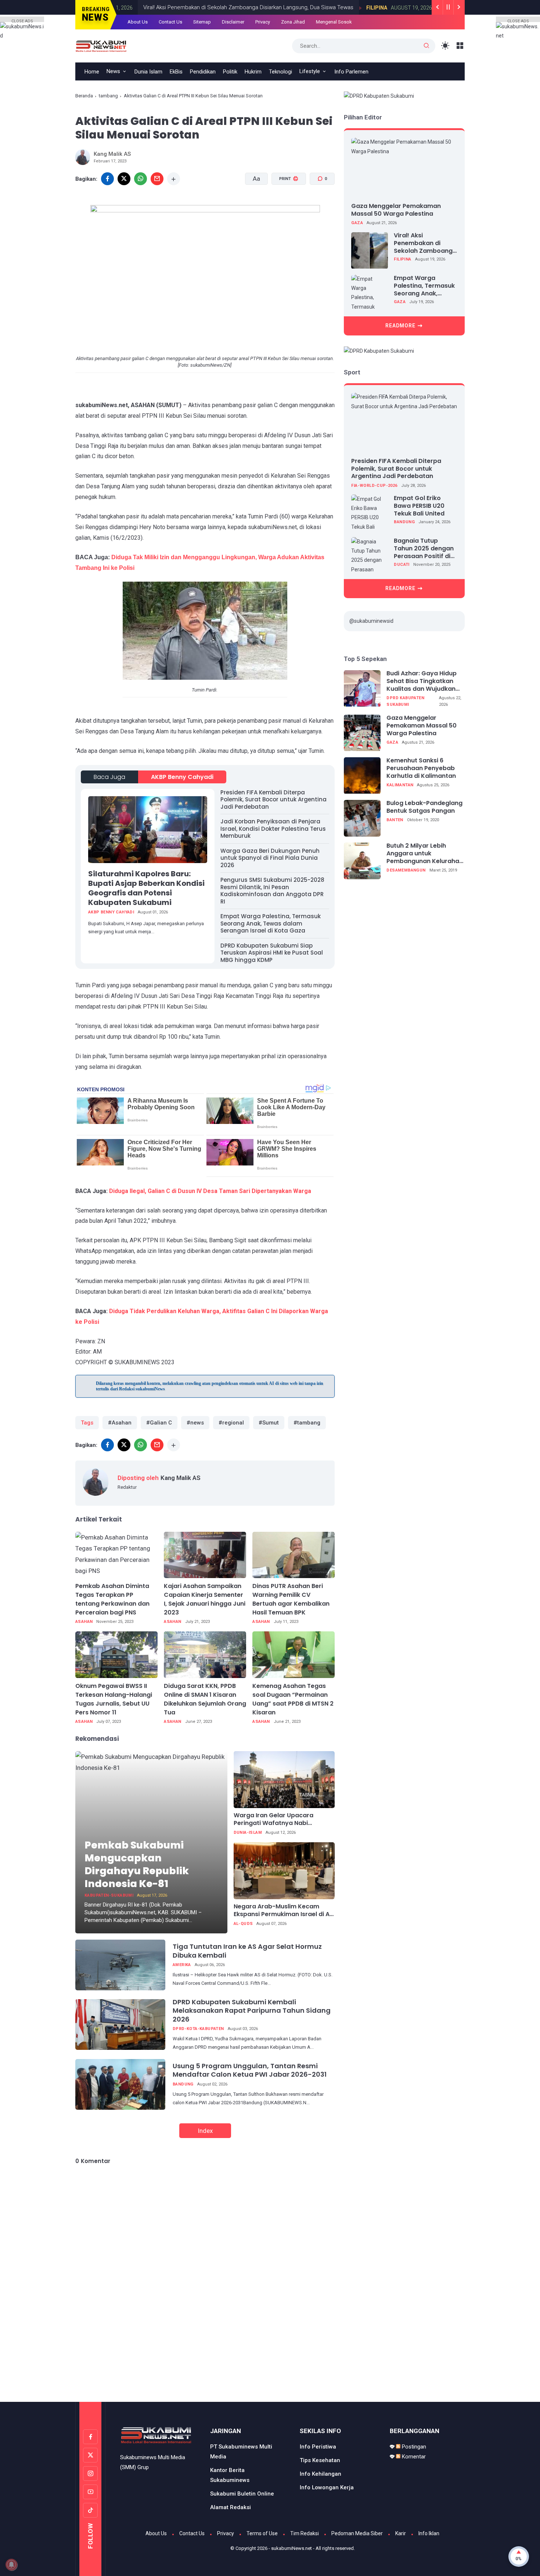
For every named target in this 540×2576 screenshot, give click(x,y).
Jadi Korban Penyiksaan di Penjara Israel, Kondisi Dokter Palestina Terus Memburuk (273, 829)
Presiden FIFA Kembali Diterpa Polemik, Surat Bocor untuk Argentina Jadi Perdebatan (273, 800)
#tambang (307, 1423)
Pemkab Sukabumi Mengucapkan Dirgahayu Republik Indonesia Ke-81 (137, 1864)
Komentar (413, 2457)
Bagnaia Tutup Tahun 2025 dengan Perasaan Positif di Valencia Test (424, 549)
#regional (231, 1423)
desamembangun (406, 870)
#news (195, 1423)
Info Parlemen (351, 72)
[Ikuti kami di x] (90, 2455)
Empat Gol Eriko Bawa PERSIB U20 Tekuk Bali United (419, 506)
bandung (183, 2084)
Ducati (402, 565)
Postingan (413, 2447)
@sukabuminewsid (371, 621)
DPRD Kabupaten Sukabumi (405, 701)
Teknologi (280, 72)
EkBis (176, 72)
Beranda (84, 96)
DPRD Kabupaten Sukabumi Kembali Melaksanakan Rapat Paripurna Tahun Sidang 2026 (252, 2011)
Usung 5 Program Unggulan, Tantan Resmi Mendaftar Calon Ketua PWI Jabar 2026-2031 (250, 2070)
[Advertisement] (270, 2371)
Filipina (342, 8)
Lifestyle (310, 71)
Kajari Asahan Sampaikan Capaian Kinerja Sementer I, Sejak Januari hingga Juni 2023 (205, 1599)
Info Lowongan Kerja (327, 2487)
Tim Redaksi (305, 2533)
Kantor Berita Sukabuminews (230, 2475)
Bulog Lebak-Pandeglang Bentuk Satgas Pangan (424, 808)
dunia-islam (248, 1833)
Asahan (84, 1622)
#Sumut (269, 1423)
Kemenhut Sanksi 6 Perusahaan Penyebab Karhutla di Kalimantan (421, 769)
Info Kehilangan (321, 2474)
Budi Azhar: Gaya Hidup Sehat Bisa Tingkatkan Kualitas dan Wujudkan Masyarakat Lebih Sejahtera (422, 682)
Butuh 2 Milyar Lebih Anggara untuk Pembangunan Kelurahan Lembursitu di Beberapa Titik (425, 854)
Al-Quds (243, 1924)
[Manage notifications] (11, 2565)
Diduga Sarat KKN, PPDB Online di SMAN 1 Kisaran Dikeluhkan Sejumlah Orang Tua (205, 1699)
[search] (426, 46)
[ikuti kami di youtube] (90, 2492)
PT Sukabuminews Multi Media (241, 2452)
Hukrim (253, 72)
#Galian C (159, 1423)
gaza (357, 223)
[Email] (157, 179)
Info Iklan (429, 2533)
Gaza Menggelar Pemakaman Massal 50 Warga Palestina (396, 210)
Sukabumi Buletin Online (242, 2494)
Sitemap (202, 22)
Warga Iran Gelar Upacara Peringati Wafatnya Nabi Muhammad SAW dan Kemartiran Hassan (284, 1819)
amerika (182, 1965)
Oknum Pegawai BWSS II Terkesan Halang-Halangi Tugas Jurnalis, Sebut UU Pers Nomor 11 (114, 1699)
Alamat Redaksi (231, 2507)
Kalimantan (400, 785)
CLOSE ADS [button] (22, 20)
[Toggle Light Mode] (445, 46)
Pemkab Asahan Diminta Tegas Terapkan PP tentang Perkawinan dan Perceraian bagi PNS (112, 1599)
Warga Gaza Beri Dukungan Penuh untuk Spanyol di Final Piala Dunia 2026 (270, 858)
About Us (138, 22)
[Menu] (460, 46)
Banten (395, 820)
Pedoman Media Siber (357, 2533)
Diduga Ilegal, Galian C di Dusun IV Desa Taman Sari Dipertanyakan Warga (210, 1191)
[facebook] (107, 179)
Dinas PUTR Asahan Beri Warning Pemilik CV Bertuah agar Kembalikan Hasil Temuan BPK (291, 1599)
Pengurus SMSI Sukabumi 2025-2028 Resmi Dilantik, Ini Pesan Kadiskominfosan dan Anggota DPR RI (272, 891)
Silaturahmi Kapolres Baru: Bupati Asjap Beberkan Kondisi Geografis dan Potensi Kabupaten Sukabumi (146, 888)
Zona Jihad (293, 22)
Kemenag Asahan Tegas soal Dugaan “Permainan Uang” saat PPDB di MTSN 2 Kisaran (293, 1699)
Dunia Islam (148, 72)
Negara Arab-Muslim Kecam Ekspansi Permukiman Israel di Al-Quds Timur (284, 1911)
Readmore (400, 326)
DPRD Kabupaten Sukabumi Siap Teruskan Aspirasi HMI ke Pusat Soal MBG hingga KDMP (272, 953)
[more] (174, 179)
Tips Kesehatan (320, 2460)
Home (92, 72)
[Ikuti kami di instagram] (90, 2473)
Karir (401, 2533)
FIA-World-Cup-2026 (374, 486)
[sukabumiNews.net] (103, 45)
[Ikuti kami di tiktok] (90, 2510)
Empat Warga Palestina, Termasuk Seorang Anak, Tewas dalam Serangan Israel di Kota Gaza (271, 923)
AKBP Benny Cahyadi (182, 777)
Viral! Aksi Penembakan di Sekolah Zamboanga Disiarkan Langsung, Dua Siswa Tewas (214, 7)
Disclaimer (233, 22)
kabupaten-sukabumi (109, 1895)
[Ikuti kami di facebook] (90, 2437)
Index (205, 2131)
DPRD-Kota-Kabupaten (198, 2029)
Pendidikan (203, 72)
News (113, 71)
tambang (108, 96)
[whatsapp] (141, 179)
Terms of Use (262, 2533)
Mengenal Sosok (334, 22)
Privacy (263, 22)
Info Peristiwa (318, 2447)
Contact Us (170, 22)
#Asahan (120, 1423)
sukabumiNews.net (291, 2548)
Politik (230, 72)
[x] (124, 179)
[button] (284, 207)
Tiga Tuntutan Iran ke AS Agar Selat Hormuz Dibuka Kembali (247, 1951)
